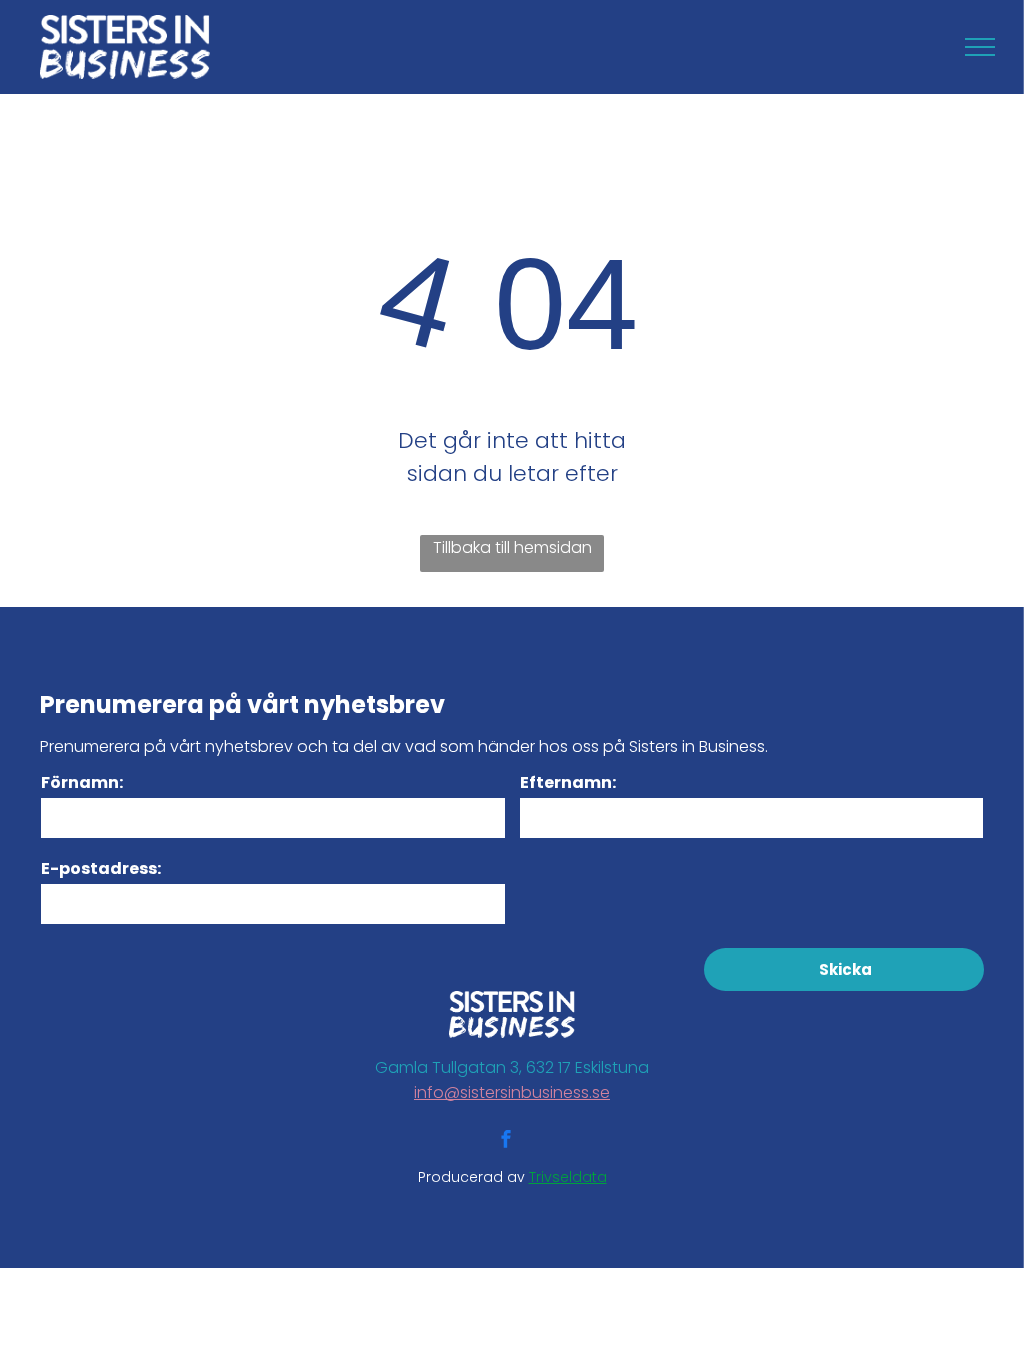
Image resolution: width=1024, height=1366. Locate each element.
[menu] (980, 47)
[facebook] (506, 1141)
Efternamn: (568, 782)
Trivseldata (568, 1177)
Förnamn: (82, 782)
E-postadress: (101, 868)
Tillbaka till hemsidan (512, 547)
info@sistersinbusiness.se (512, 1092)
